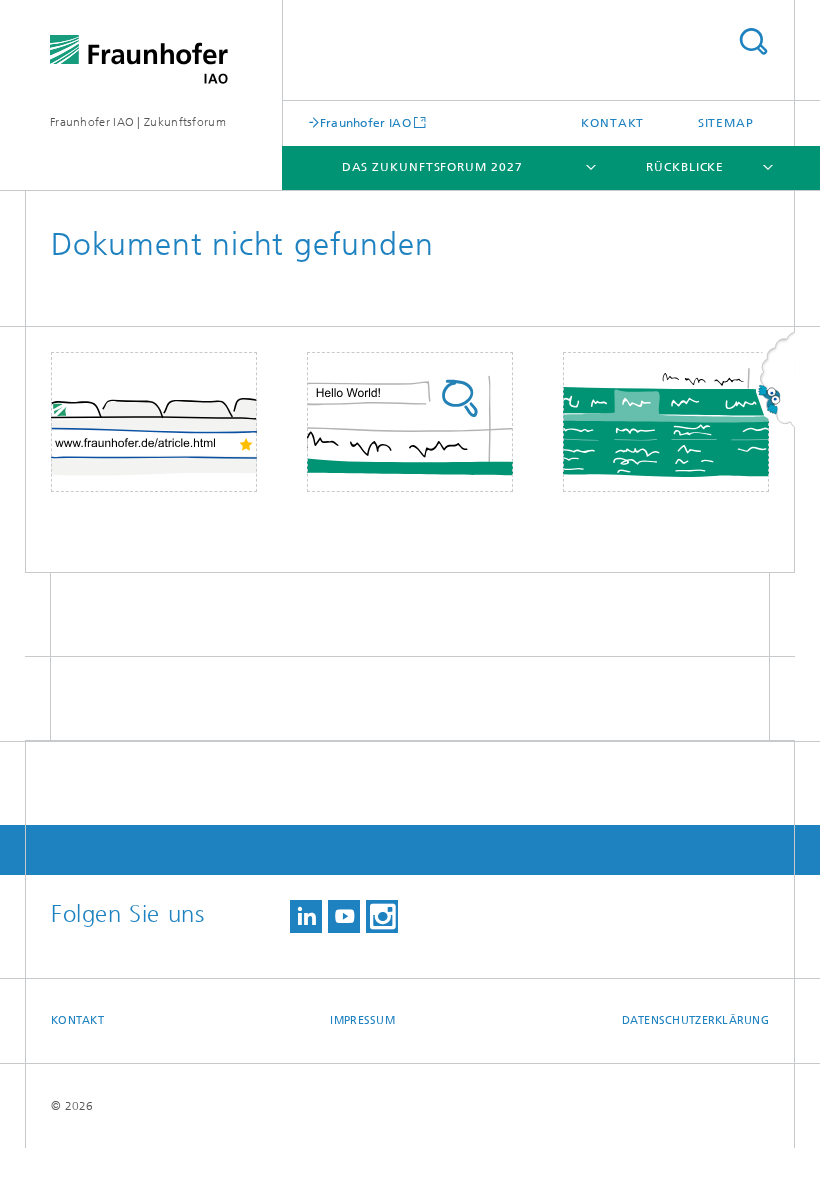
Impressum (362, 1020)
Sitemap (726, 123)
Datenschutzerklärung (696, 1020)
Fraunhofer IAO (365, 122)
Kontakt (612, 123)
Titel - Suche (753, 41)
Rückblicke (685, 167)
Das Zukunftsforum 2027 (432, 167)
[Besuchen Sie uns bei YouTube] (344, 916)
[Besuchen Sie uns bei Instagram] (382, 916)
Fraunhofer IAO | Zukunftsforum (138, 122)
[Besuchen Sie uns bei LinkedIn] (306, 916)
